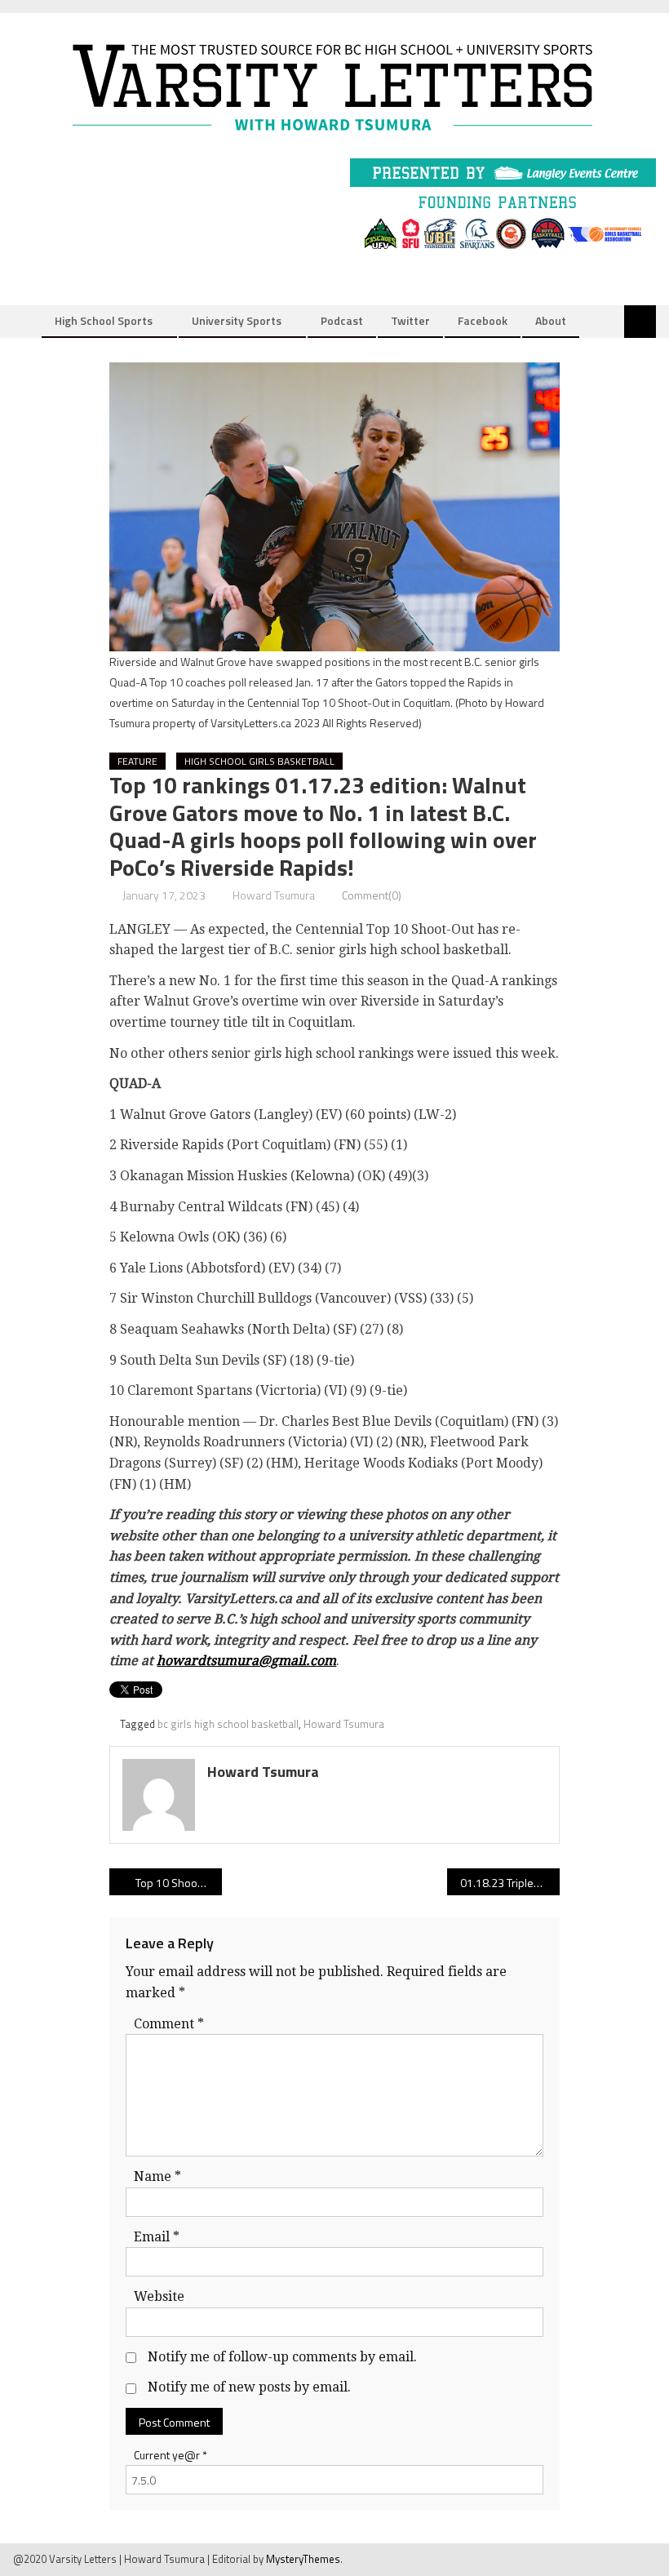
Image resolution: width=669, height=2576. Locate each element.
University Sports (237, 320)
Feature (137, 761)
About (551, 320)
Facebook (483, 320)
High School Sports (104, 320)
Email (157, 2237)
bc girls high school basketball (228, 1724)
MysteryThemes (303, 2559)
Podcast (342, 320)
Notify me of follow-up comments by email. (282, 2357)
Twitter (410, 320)
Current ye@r (171, 2455)
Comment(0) (372, 895)
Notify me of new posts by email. (249, 2387)
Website (159, 2296)
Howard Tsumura (274, 895)
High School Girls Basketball (259, 761)
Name (157, 2176)
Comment (169, 2024)
